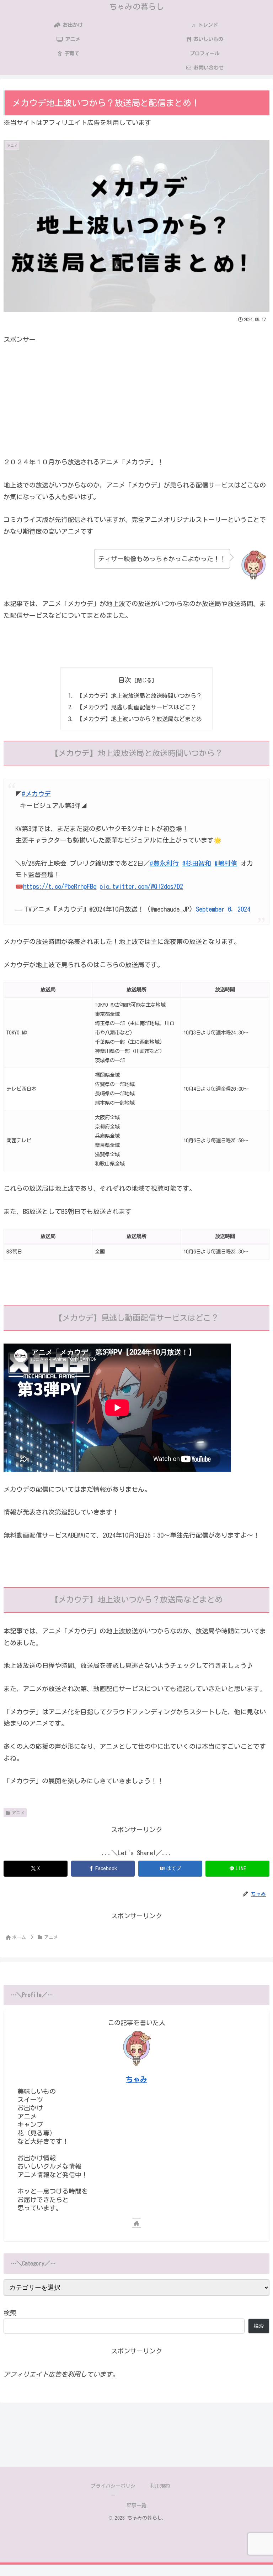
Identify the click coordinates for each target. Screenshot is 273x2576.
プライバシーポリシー (113, 2490)
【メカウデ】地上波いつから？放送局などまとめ (139, 719)
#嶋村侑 (226, 863)
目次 (125, 680)
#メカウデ (36, 794)
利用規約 (160, 2486)
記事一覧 (136, 2505)
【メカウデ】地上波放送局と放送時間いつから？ (139, 696)
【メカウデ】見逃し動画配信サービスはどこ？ (136, 707)
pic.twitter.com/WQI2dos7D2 (141, 886)
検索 (10, 2313)
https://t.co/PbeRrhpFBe (60, 886)
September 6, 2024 (223, 909)
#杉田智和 (197, 863)
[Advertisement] (136, 395)
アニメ (18, 1813)
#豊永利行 (164, 863)
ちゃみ (136, 2079)
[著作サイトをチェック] (136, 2223)
